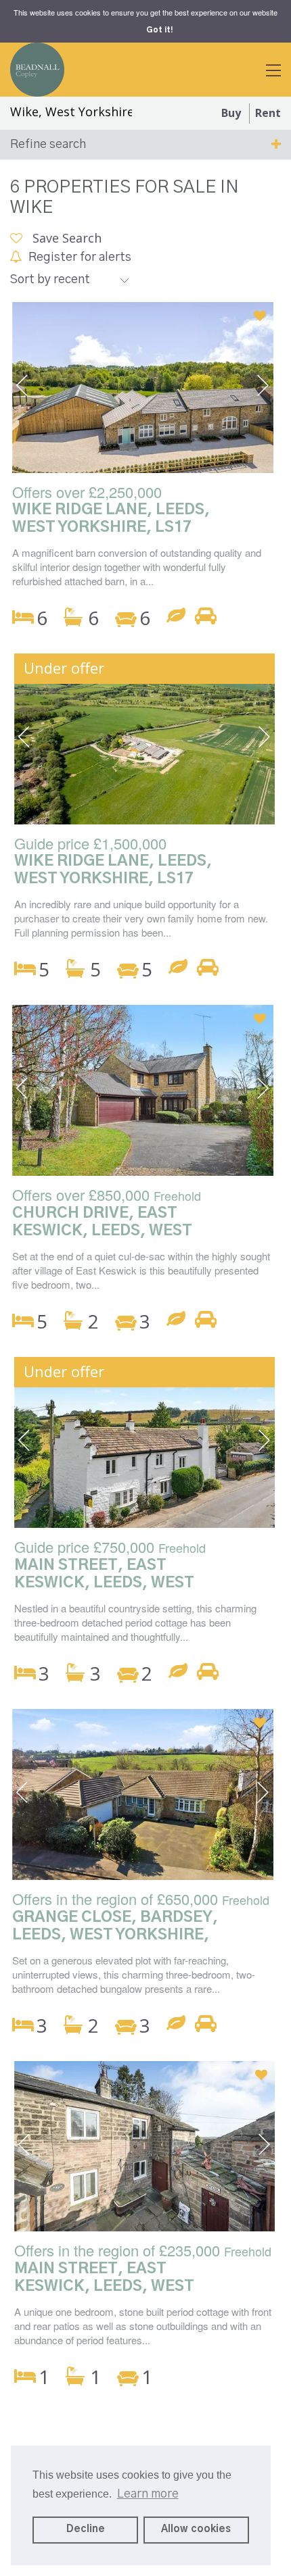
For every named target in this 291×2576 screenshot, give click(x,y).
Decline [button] (86, 2529)
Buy (231, 113)
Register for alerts (80, 257)
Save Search (65, 238)
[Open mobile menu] (273, 72)
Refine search (48, 145)
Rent (268, 113)
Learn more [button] (148, 2494)
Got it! (159, 30)
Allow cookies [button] (196, 2529)
